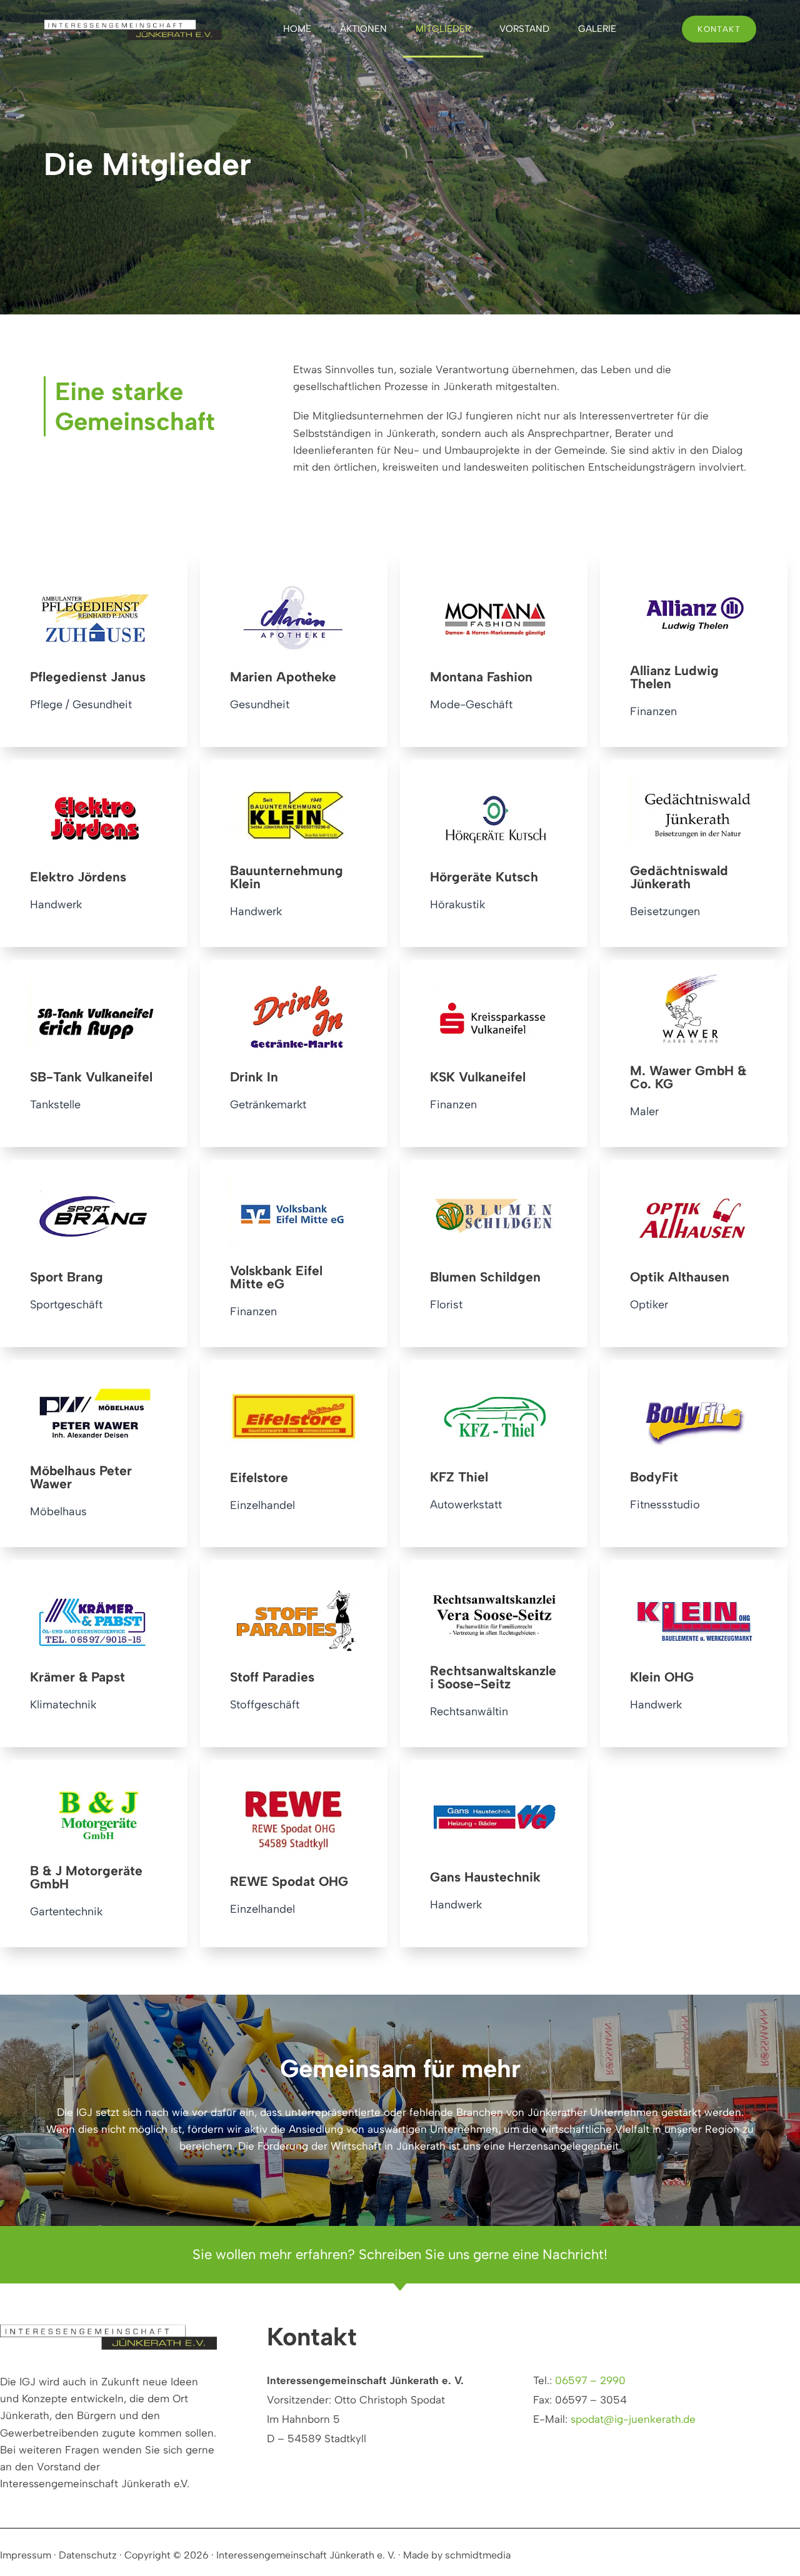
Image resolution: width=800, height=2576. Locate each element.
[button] (27, 2548)
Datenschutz (88, 2555)
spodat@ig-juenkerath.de (633, 2419)
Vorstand (524, 29)
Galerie (597, 29)
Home (297, 29)
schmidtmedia (478, 2555)
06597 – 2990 (590, 2380)
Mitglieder (443, 29)
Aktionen (363, 29)
